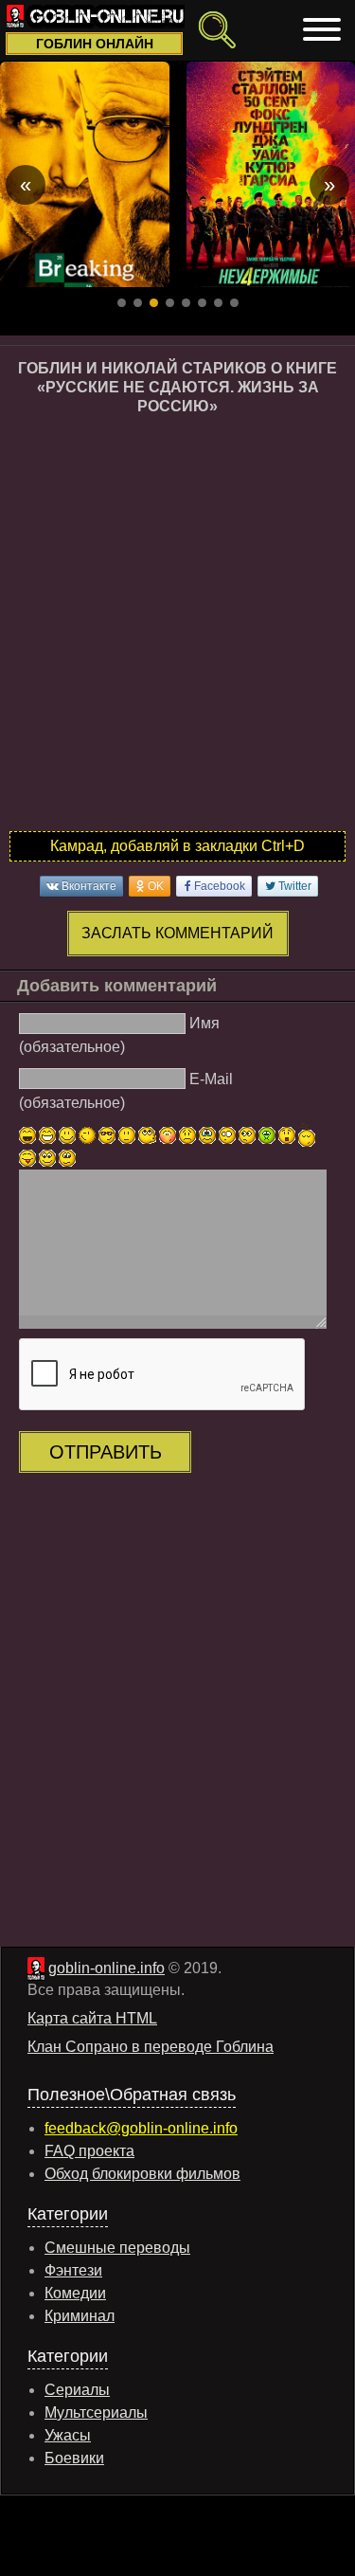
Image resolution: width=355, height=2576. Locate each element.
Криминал (80, 2316)
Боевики (74, 2458)
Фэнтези (73, 2270)
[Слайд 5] (186, 303)
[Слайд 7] (218, 303)
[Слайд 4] (170, 303)
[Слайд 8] (234, 303)
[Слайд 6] (202, 303)
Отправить (106, 1452)
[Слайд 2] (138, 303)
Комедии (75, 2293)
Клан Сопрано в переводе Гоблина (151, 2047)
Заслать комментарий (177, 933)
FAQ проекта (89, 2151)
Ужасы (68, 2435)
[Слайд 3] (154, 303)
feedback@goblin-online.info (141, 2128)
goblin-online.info (106, 1968)
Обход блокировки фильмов (142, 2174)
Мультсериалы (96, 2413)
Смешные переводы (117, 2248)
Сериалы (77, 2390)
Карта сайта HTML (92, 2018)
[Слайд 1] (122, 303)
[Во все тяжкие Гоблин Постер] (85, 174)
